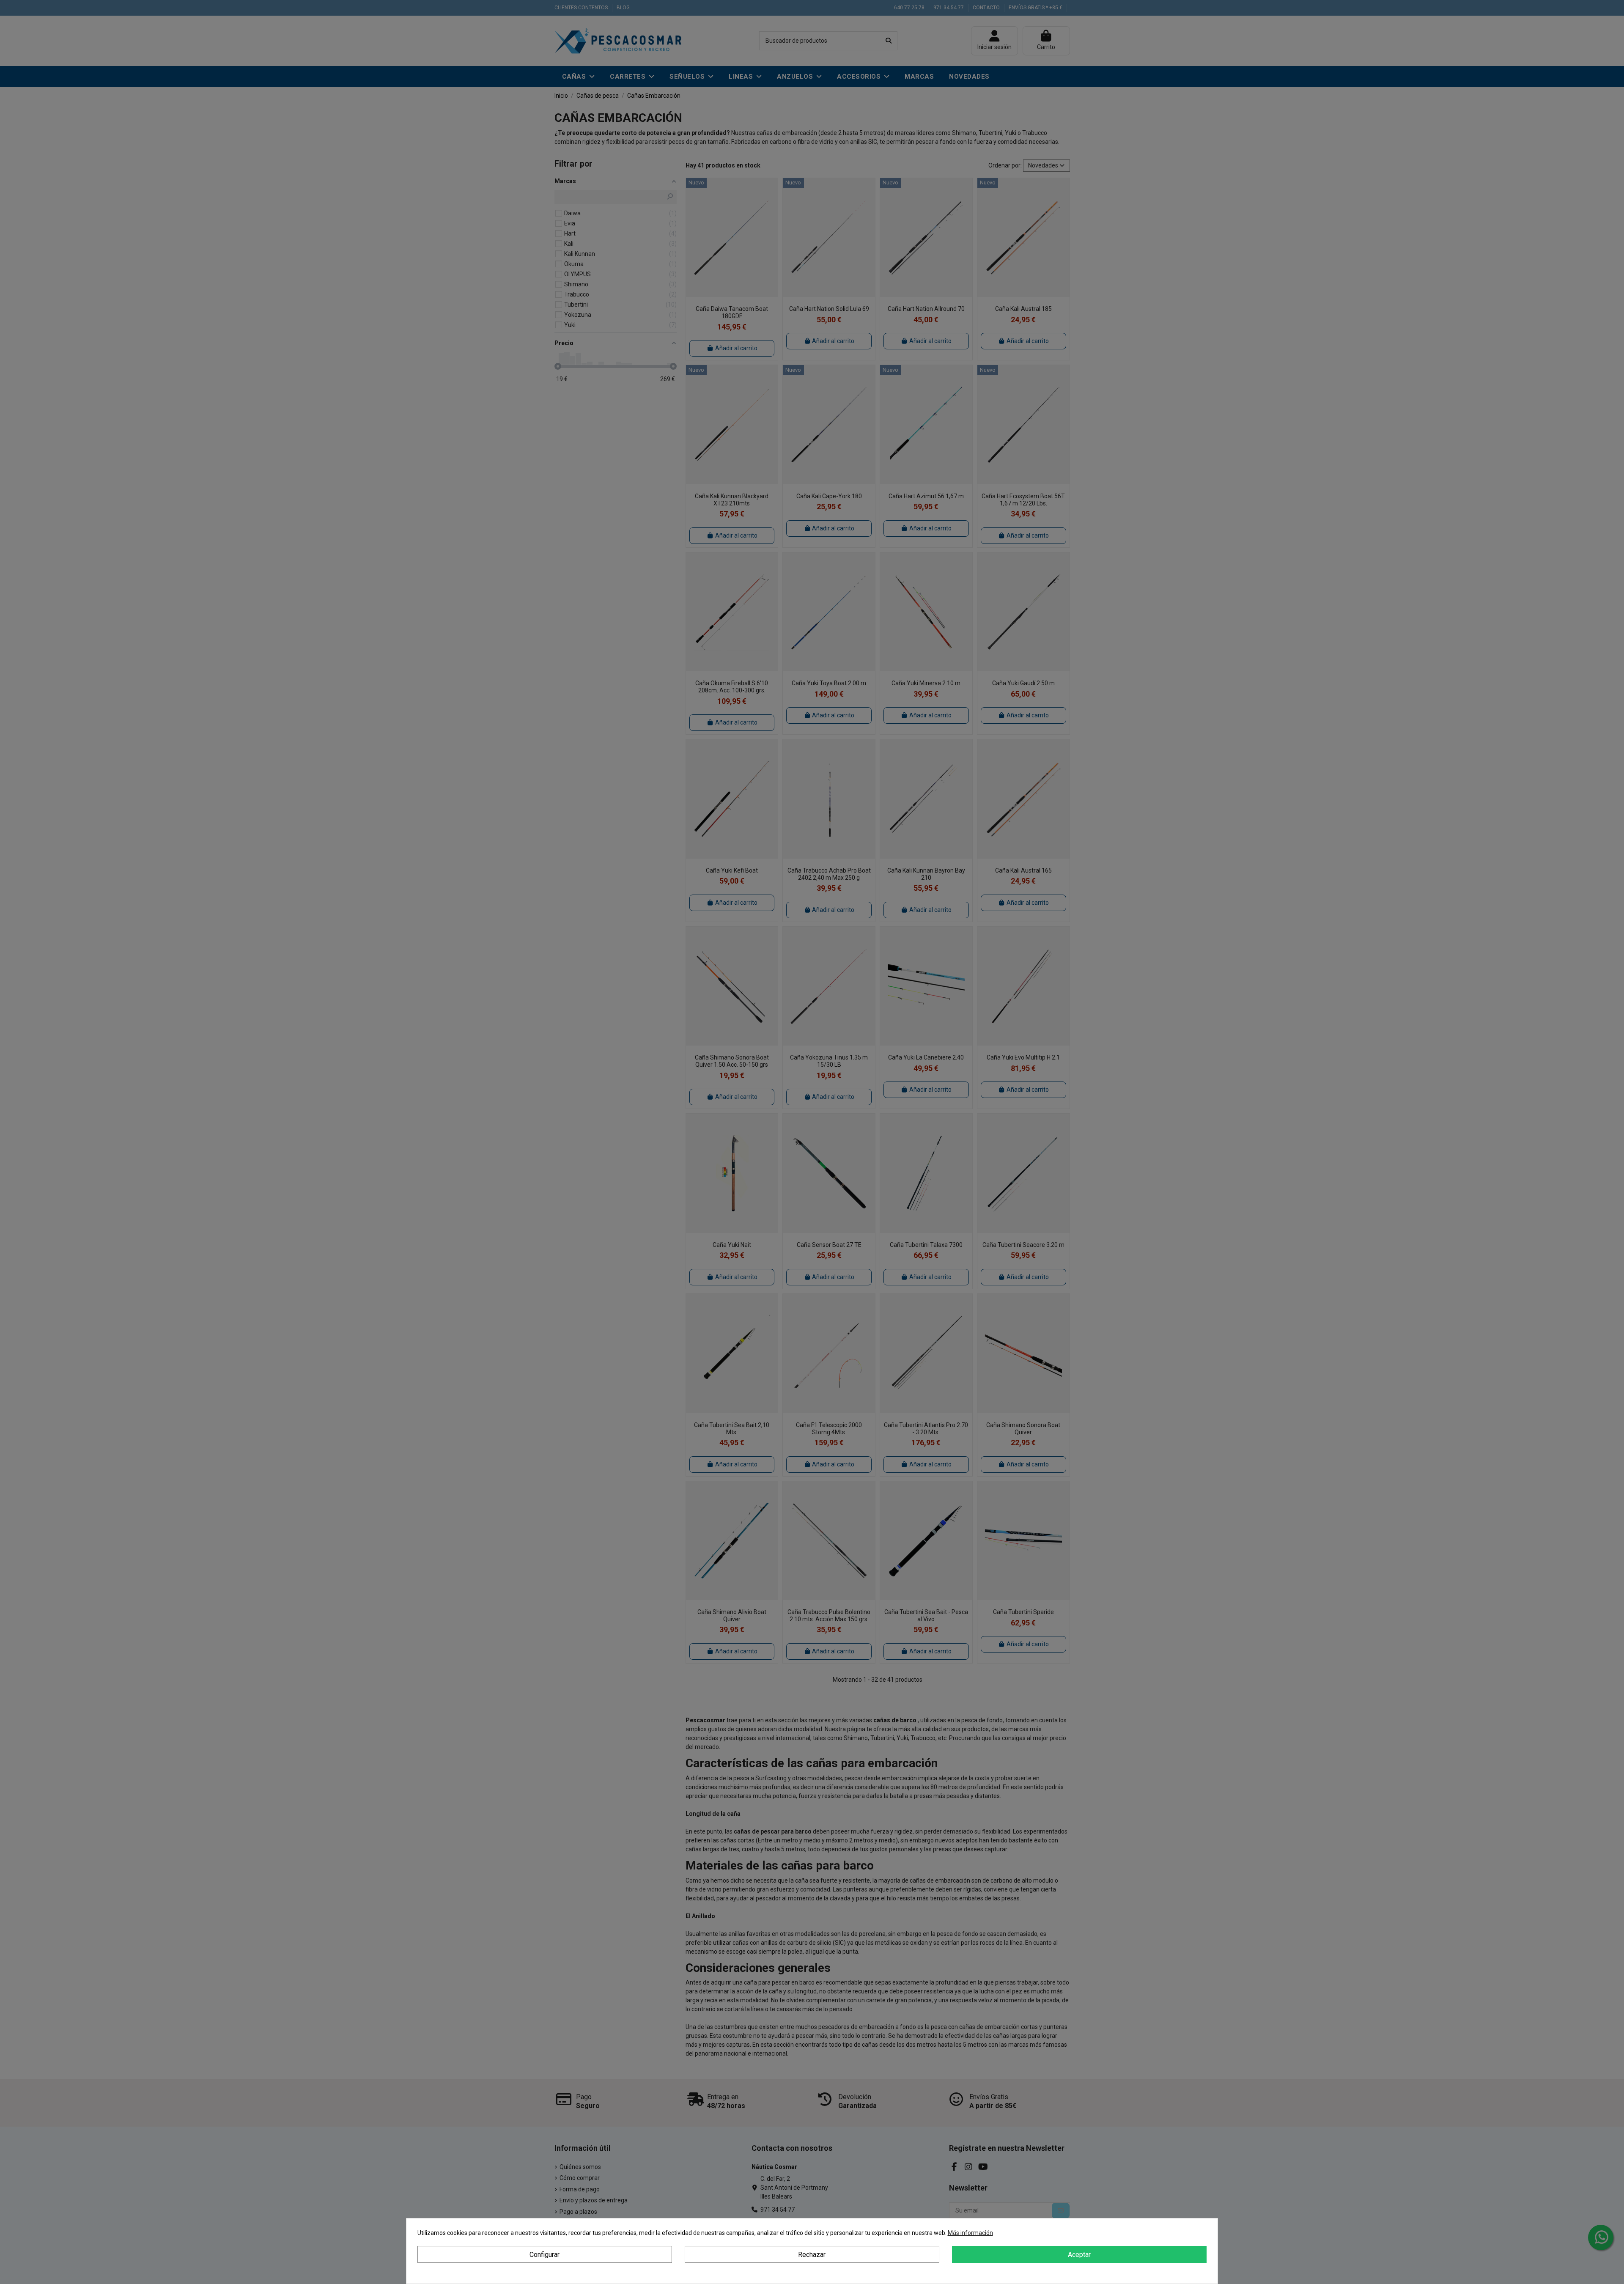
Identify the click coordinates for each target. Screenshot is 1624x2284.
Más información (970, 2233)
